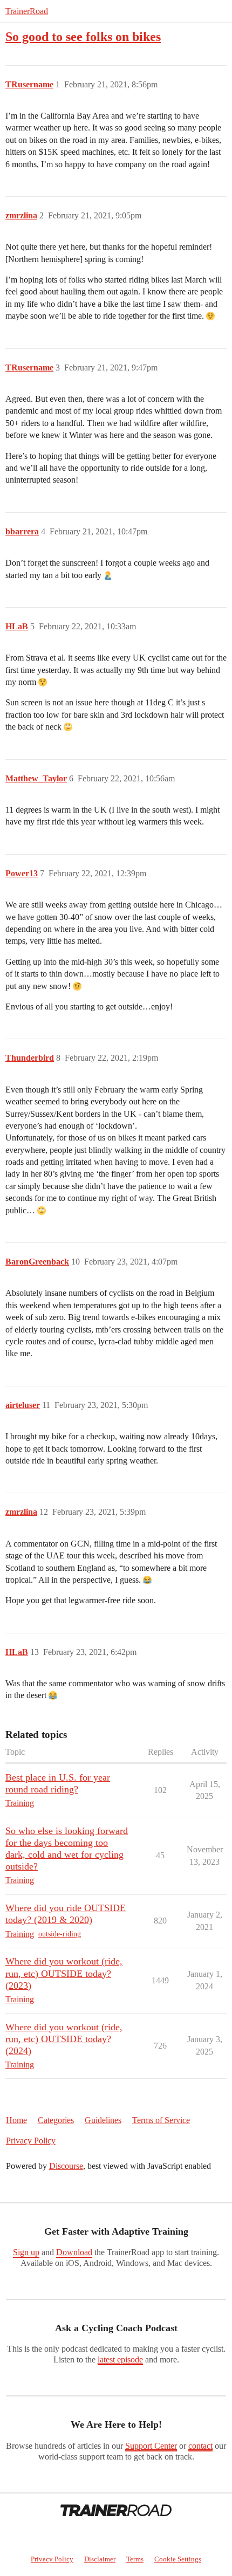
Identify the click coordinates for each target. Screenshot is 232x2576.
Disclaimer (100, 2559)
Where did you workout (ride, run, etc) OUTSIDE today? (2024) (64, 2039)
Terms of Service (161, 2120)
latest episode (120, 2359)
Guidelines (103, 2120)
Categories (56, 2120)
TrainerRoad (27, 11)
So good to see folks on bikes (83, 36)
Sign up (26, 2252)
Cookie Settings (178, 2559)
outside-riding (60, 1934)
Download (74, 2252)
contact (200, 2446)
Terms (135, 2559)
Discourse (66, 2166)
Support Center (151, 2446)
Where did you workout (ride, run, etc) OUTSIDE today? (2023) (64, 1973)
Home (16, 2120)
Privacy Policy (31, 2141)
